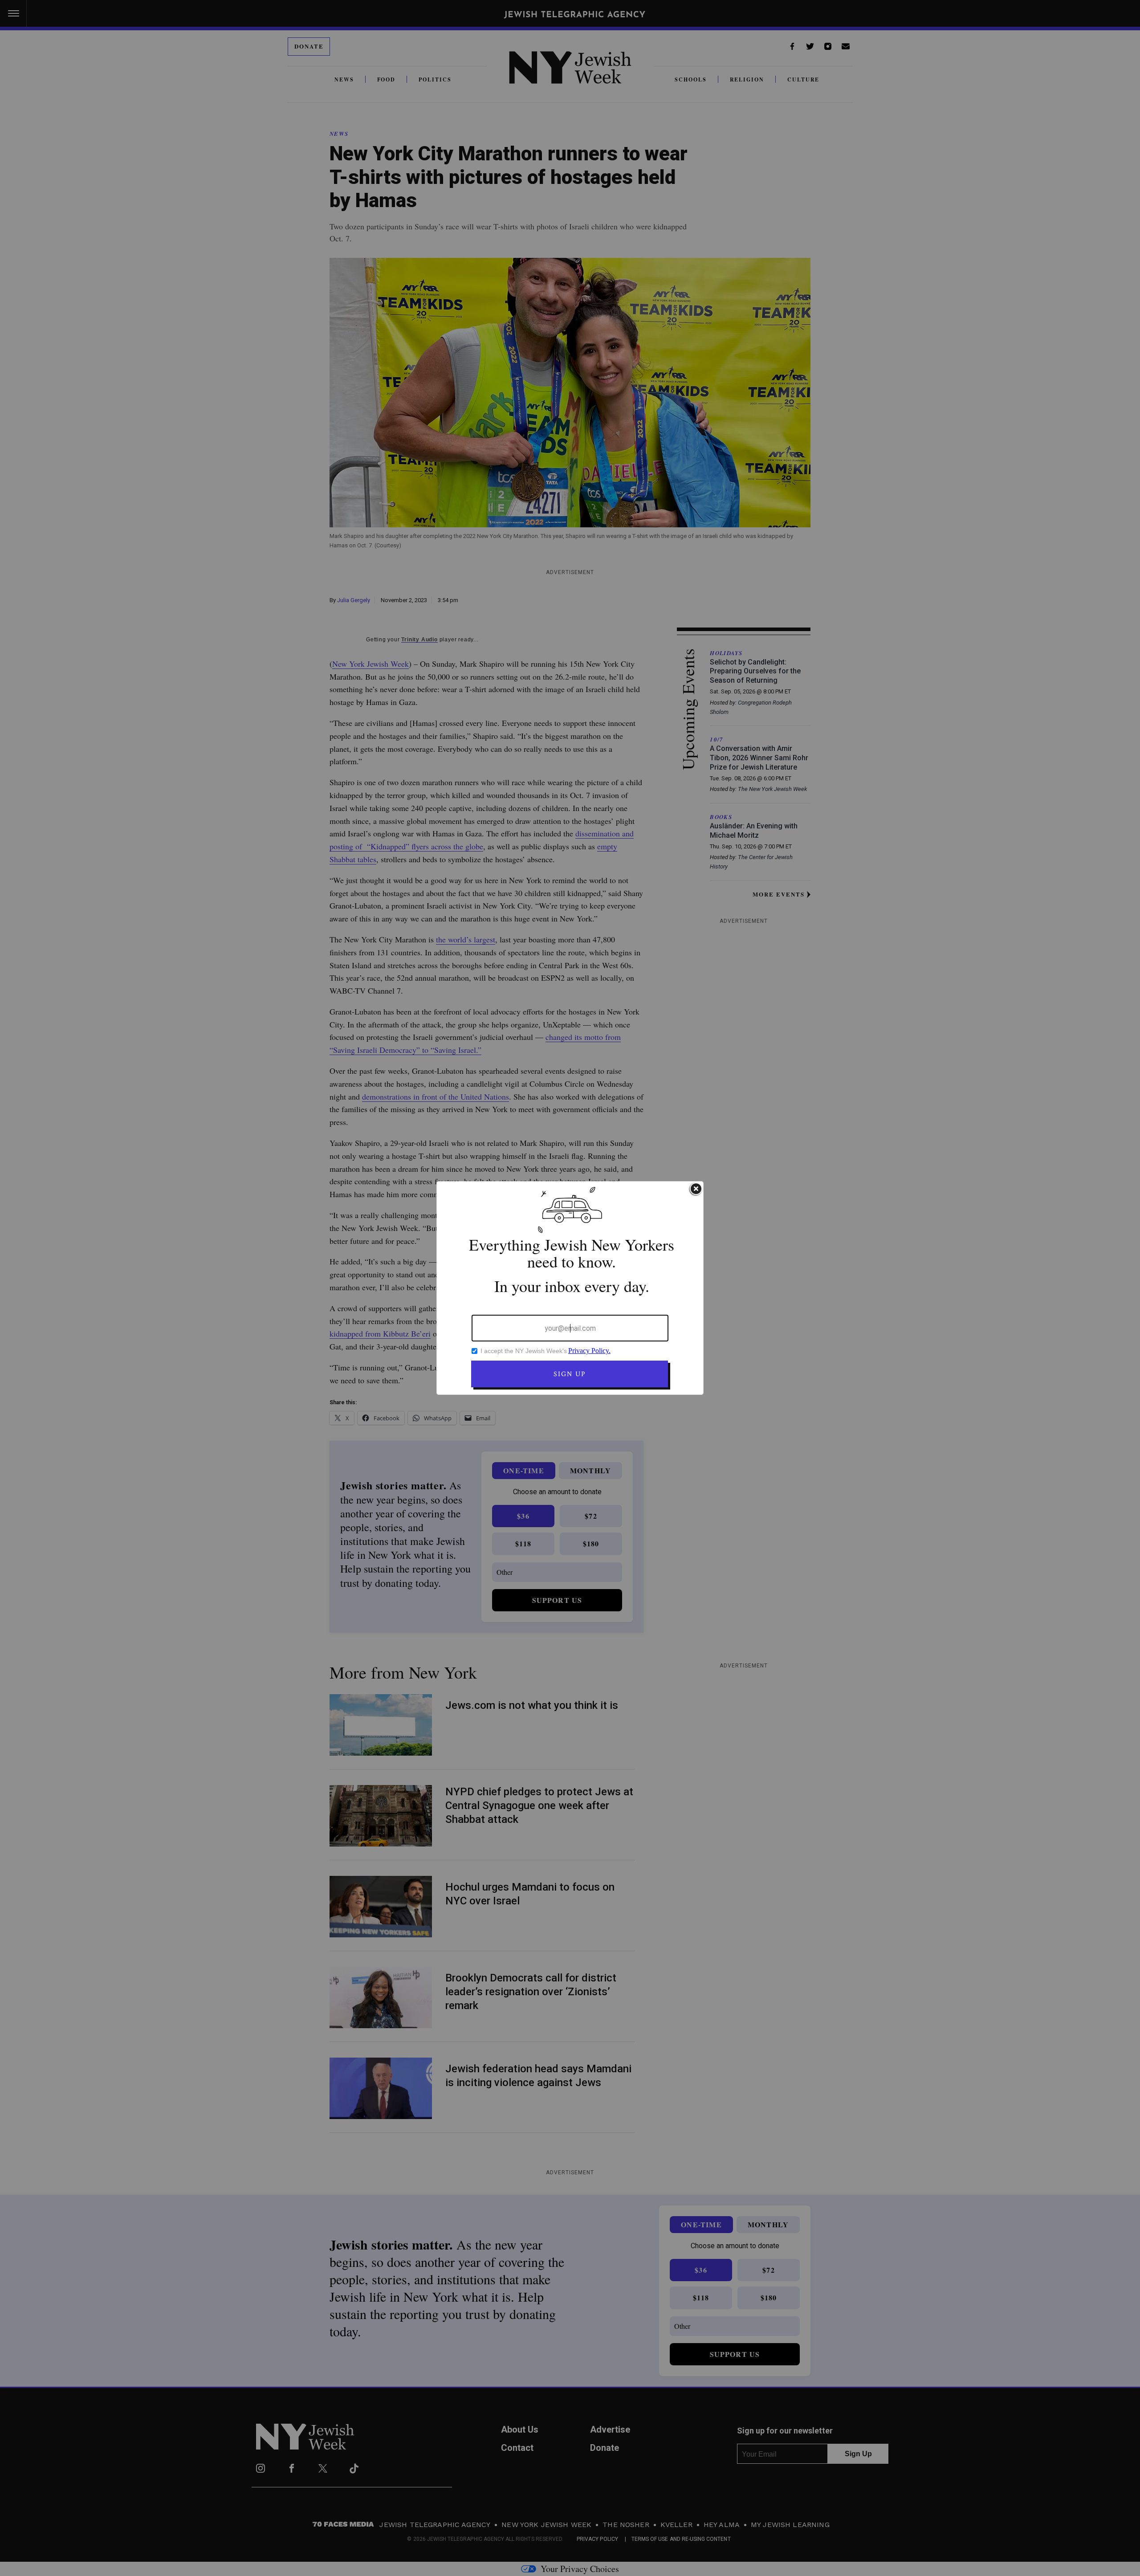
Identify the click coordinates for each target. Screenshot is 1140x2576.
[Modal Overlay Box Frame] (570, 1288)
